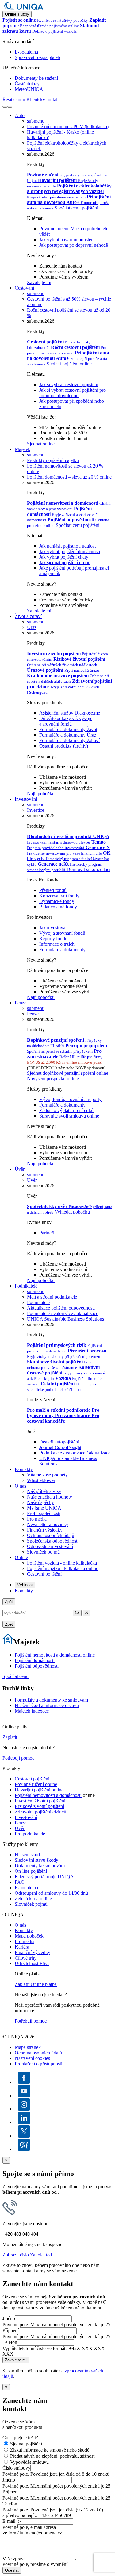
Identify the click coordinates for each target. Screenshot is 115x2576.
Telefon (10, 2342)
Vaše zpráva (14, 2559)
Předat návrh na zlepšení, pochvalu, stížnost (52, 2456)
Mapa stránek (28, 2047)
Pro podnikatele (30, 1834)
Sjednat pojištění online (69, 364)
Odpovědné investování (50, 1546)
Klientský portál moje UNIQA (44, 1877)
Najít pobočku (41, 794)
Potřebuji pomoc (18, 1758)
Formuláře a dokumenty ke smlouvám (51, 1700)
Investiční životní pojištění (40, 1801)
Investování (26, 799)
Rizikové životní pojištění (39, 1806)
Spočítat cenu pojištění (76, 208)
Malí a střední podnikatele (52, 1297)
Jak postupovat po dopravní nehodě (74, 245)
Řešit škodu (14, 100)
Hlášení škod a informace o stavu (47, 1705)
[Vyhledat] (5, 107)
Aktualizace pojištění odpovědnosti (61, 1308)
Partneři (47, 1233)
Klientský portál (42, 100)
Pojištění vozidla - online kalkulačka (62, 1563)
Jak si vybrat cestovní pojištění (69, 384)
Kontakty (24, 1469)
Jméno (9, 2318)
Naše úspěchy (40, 1502)
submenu (36, 121)
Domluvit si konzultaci (88, 869)
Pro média (37, 1519)
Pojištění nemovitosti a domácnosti (48, 1795)
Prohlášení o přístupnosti (38, 2064)
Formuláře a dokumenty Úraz (68, 735)
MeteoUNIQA (29, 89)
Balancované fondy (58, 907)
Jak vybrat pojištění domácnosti (70, 551)
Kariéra (22, 1947)
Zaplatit (10, 1737)
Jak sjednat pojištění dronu (65, 562)
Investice (36, 810)
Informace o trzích (57, 944)
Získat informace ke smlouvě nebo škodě (50, 2450)
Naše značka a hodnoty (50, 1497)
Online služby (17, 14)
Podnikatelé (26, 1286)
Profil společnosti (44, 1513)
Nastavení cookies (32, 2058)
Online (21, 1557)
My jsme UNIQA (44, 1508)
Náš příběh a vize (44, 1491)
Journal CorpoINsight (60, 1447)
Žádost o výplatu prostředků (66, 1110)
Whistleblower (41, 1480)
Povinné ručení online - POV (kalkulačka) (68, 126)
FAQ (20, 1882)
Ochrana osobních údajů (51, 1535)
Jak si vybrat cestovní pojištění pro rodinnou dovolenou (73, 393)
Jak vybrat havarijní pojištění (67, 240)
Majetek (23, 449)
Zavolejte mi (39, 282)
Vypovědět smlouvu (29, 2462)
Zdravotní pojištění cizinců (40, 1812)
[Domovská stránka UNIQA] (23, 8)
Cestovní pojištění (44, 1574)
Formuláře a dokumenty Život (68, 729)
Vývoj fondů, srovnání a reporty (70, 1099)
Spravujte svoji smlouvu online (69, 1116)
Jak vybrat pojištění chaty (64, 557)
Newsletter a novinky (48, 1524)
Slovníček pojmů (43, 1552)
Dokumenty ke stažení (36, 78)
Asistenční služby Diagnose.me (70, 713)
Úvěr (20, 1169)
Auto (20, 115)
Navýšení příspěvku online (53, 1079)
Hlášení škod (27, 1855)
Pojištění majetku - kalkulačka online (63, 1568)
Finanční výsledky (45, 1530)
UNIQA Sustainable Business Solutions (65, 1319)
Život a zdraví (28, 616)
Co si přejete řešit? (20, 2438)
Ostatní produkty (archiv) (64, 746)
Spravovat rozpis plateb (37, 57)
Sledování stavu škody (36, 1860)
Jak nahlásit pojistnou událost (67, 546)
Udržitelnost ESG (32, 1963)
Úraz (32, 627)
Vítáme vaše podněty (47, 1475)
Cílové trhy (26, 1958)
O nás (20, 1486)
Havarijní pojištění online (39, 1790)
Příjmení (11, 2330)
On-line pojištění (31, 1871)
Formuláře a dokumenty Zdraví (69, 740)
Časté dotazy (27, 84)
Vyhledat (25, 1585)
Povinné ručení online (36, 1784)
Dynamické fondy (57, 901)
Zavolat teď (41, 2255)
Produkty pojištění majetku (53, 460)
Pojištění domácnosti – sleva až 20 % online (69, 477)
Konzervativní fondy (59, 896)
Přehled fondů (53, 890)
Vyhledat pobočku (72, 1212)
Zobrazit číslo (16, 2255)
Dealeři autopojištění (59, 1442)
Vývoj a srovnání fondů (62, 933)
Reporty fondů (53, 939)
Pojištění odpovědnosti (37, 1666)
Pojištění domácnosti (35, 1660)
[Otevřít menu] (10, 107)
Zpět (9, 1602)
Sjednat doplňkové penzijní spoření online (68, 1073)
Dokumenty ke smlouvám (40, 1866)
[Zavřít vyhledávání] (86, 1613)
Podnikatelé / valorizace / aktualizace (75, 1453)
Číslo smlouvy (16, 2468)
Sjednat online (41, 444)
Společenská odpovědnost (52, 1541)
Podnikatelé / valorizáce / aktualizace (63, 1313)
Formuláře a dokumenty (62, 950)
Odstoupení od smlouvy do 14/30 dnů (51, 1893)
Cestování (24, 288)
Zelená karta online (33, 1899)
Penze (21, 1003)
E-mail (9, 2521)
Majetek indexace (32, 1711)
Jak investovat (53, 928)
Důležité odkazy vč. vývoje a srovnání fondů (66, 721)
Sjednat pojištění (26, 2444)
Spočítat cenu (15, 1676)
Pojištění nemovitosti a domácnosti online (55, 1655)
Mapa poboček (29, 1936)
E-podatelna (26, 52)
